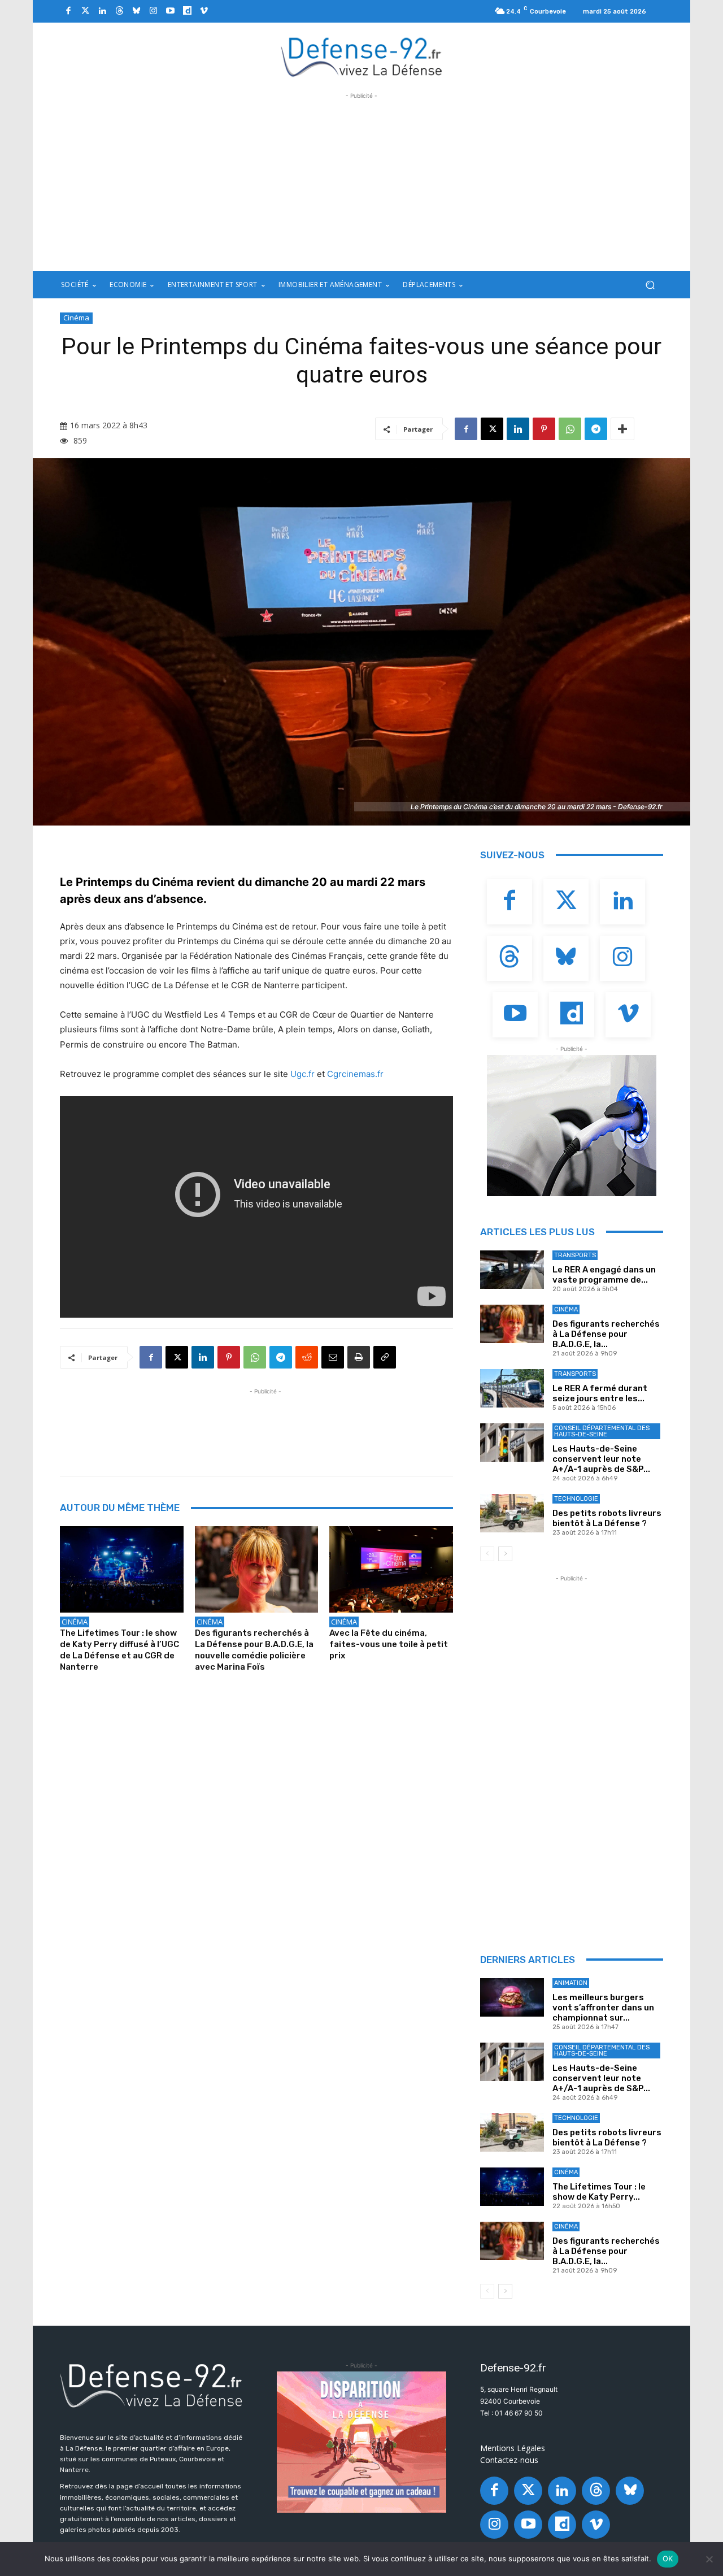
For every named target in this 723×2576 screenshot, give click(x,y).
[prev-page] (487, 1554)
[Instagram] (153, 11)
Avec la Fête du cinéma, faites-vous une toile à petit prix (389, 1644)
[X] (492, 429)
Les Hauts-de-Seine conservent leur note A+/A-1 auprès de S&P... (601, 1459)
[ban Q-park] (572, 1126)
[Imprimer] (359, 1357)
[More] (622, 429)
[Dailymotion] (187, 11)
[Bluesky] (136, 11)
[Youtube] (170, 11)
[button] (650, 285)
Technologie (576, 1499)
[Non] (709, 2559)
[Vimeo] (204, 11)
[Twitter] (85, 11)
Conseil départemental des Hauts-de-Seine (602, 1431)
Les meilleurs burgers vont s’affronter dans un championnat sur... (603, 2008)
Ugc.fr (302, 1074)
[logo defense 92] (362, 56)
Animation (571, 1983)
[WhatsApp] (570, 429)
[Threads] (119, 11)
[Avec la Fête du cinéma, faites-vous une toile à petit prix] (391, 1569)
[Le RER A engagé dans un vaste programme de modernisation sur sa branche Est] (512, 1270)
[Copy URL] (385, 1357)
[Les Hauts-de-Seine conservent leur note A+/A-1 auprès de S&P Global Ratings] (512, 1443)
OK (668, 2558)
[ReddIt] (307, 1357)
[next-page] (505, 1554)
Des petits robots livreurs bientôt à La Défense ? (607, 1518)
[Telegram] (596, 429)
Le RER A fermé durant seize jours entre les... (600, 1393)
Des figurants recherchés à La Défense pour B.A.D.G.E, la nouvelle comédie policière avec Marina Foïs (254, 1650)
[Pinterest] (544, 429)
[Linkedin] (102, 11)
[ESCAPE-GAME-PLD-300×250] (361, 2442)
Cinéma (76, 318)
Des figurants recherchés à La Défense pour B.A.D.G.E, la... (606, 1334)
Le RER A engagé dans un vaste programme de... (604, 1275)
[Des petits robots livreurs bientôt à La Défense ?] (512, 1513)
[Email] (333, 1357)
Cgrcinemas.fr (355, 1074)
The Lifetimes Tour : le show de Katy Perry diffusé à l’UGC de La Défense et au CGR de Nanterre (119, 1650)
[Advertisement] (361, 181)
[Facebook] (68, 11)
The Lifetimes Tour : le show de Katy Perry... (599, 2192)
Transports (575, 1255)
